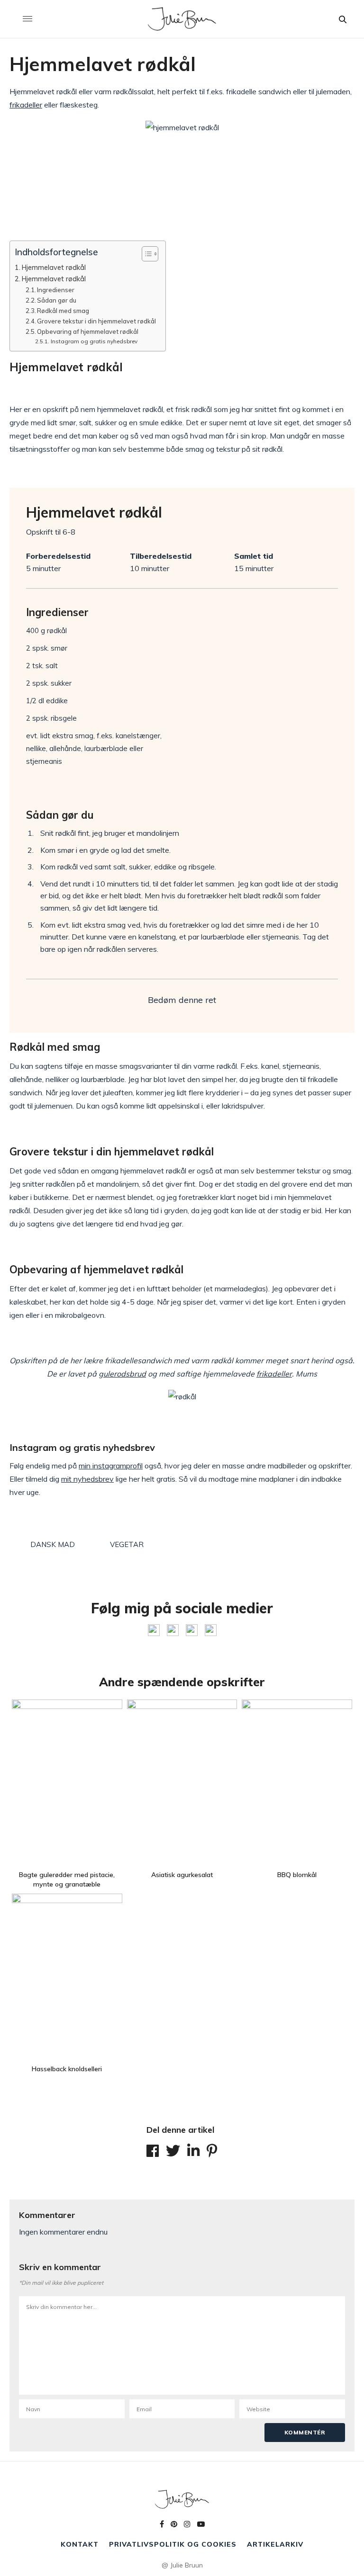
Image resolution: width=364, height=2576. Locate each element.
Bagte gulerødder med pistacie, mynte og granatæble (67, 1879)
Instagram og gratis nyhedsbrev (94, 341)
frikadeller (26, 105)
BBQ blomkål (297, 1875)
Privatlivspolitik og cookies (173, 2544)
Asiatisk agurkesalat (182, 1875)
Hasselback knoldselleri (67, 2069)
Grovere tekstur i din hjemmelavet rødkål (96, 321)
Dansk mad (53, 1544)
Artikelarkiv (275, 2544)
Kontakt (80, 2544)
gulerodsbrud (122, 1374)
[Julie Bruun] (182, 19)
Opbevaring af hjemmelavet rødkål (88, 331)
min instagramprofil (111, 1466)
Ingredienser (56, 290)
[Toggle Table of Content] (145, 254)
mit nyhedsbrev (87, 1479)
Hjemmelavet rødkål (54, 267)
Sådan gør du (57, 300)
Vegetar (127, 1544)
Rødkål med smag (63, 311)
